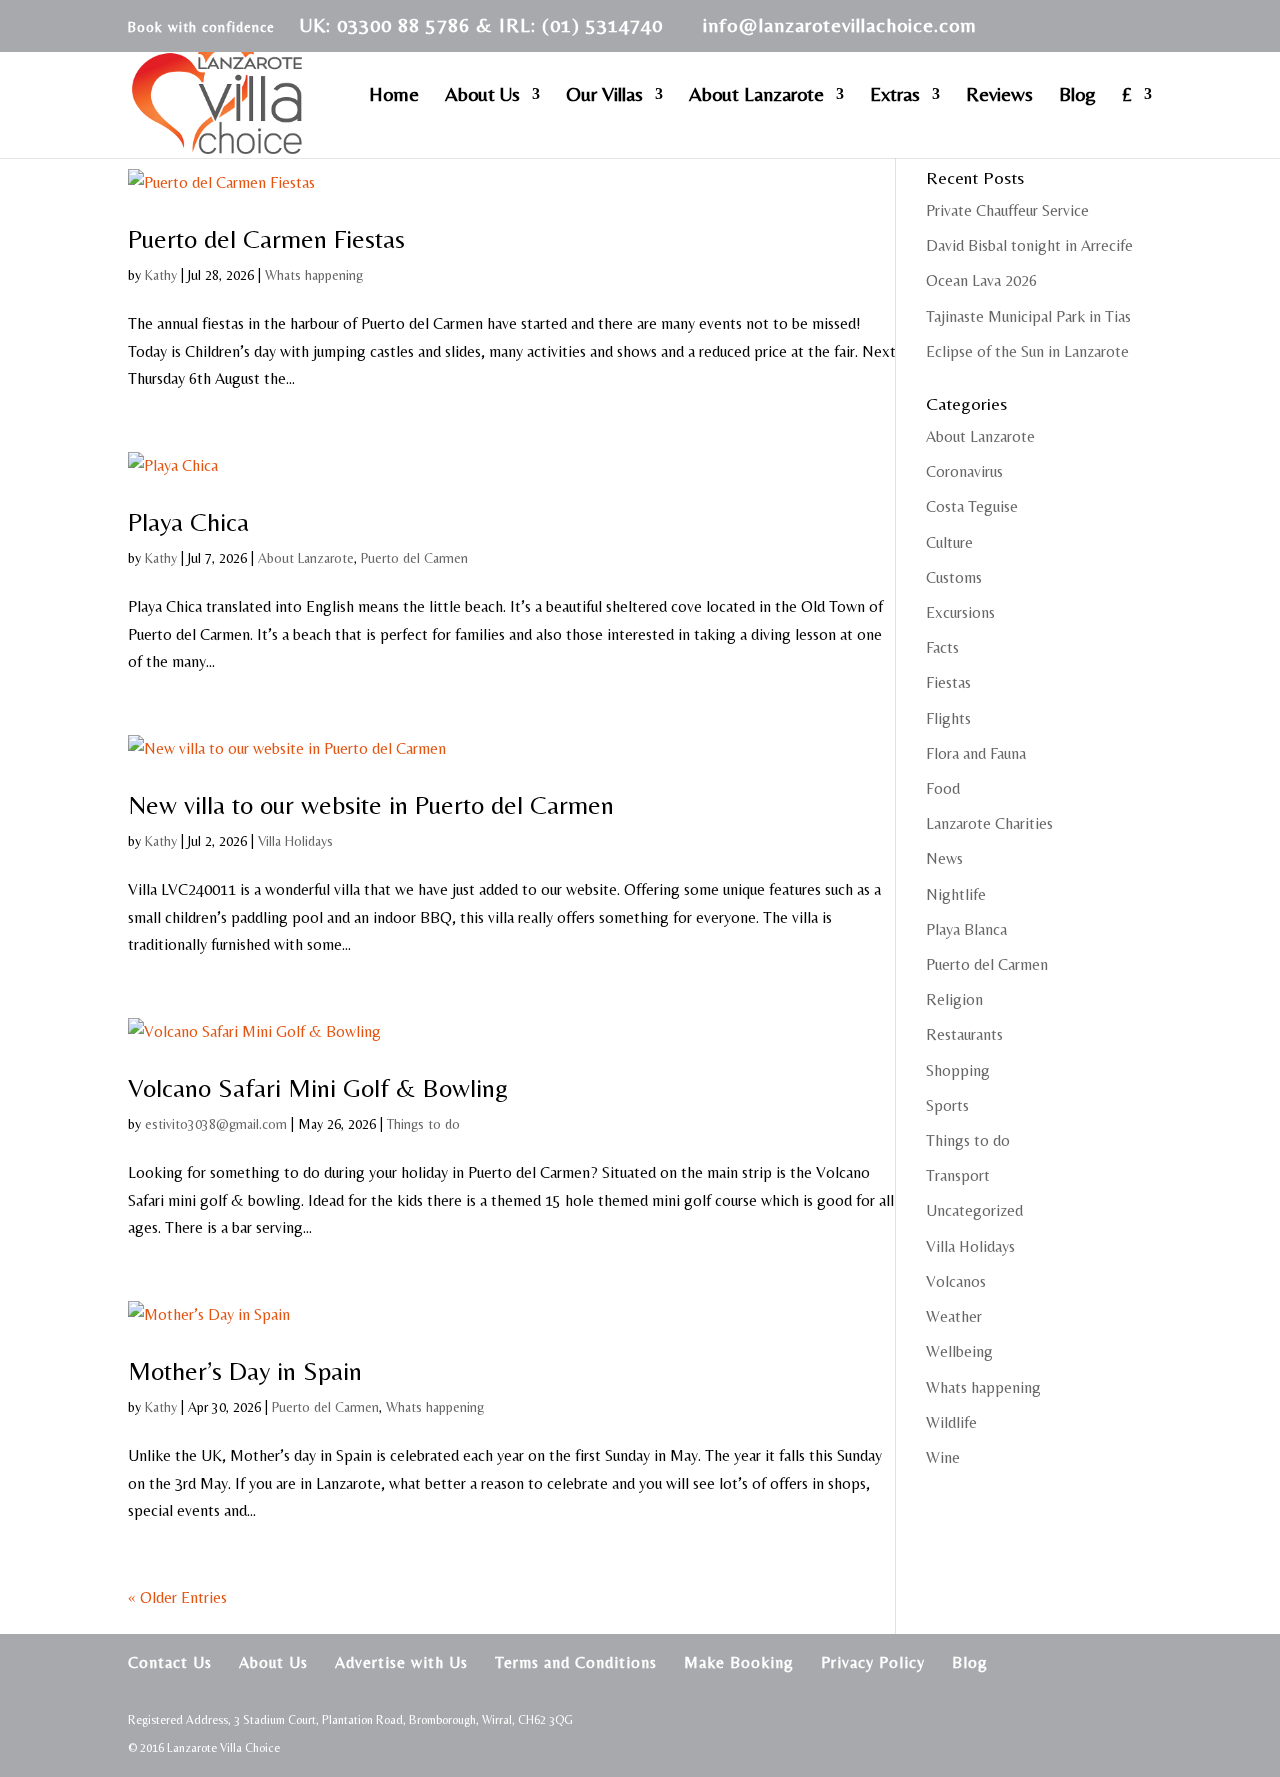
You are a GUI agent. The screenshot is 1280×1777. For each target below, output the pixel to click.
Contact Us (170, 1662)
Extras (895, 96)
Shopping (958, 1070)
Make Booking (739, 1662)
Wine (943, 1457)
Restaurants (964, 1034)
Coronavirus (964, 471)
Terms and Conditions (576, 1662)
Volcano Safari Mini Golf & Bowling (318, 1088)
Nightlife (956, 894)
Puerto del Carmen (414, 558)
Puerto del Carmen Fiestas (266, 239)
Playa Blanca (966, 929)
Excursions (960, 612)
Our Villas (604, 96)
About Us (482, 96)
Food (943, 788)
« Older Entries (177, 1597)
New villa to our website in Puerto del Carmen (371, 805)
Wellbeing (959, 1351)
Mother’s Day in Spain (245, 1371)
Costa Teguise (972, 506)
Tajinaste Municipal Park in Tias (1028, 316)
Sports (947, 1105)
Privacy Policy (873, 1662)
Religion (954, 999)
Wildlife (951, 1422)
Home (394, 96)
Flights (948, 718)
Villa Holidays (295, 841)
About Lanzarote (756, 96)
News (944, 858)
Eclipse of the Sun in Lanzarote (1027, 351)
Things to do (423, 1124)
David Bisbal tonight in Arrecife (1029, 245)
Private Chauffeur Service (1007, 210)
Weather (954, 1316)
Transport (958, 1175)
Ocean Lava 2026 (981, 280)
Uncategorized (974, 1210)
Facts (942, 647)
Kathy (161, 275)
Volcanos (956, 1281)
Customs (954, 577)
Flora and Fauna (976, 753)
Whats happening (314, 275)
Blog (1077, 96)
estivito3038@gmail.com (216, 1124)
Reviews (999, 96)
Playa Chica (188, 522)
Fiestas (948, 682)
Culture (949, 542)
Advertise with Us (401, 1662)
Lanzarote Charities (989, 823)
